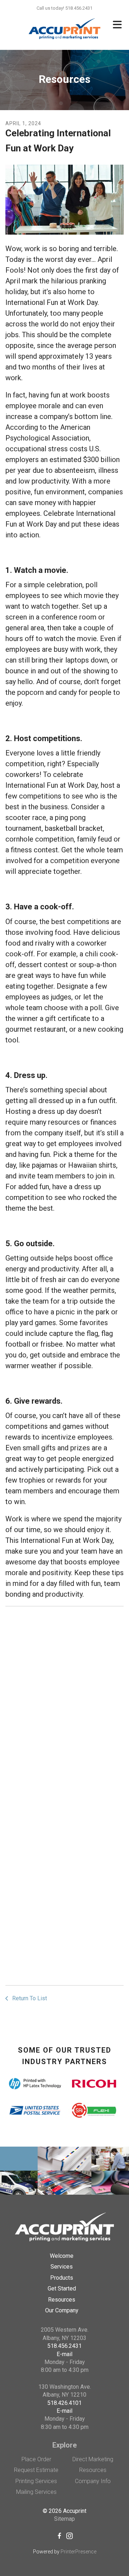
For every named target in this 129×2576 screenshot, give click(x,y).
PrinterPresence (78, 2552)
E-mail (64, 2354)
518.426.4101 (64, 2403)
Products (62, 2278)
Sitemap (64, 2519)
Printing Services (36, 2481)
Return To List (29, 1998)
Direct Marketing (93, 2459)
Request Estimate (36, 2470)
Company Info (93, 2481)
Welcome (62, 2256)
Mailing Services (36, 2492)
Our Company (62, 2310)
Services (62, 2267)
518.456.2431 (64, 2346)
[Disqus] (64, 1702)
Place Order (36, 2459)
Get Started (62, 2288)
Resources (62, 2300)
